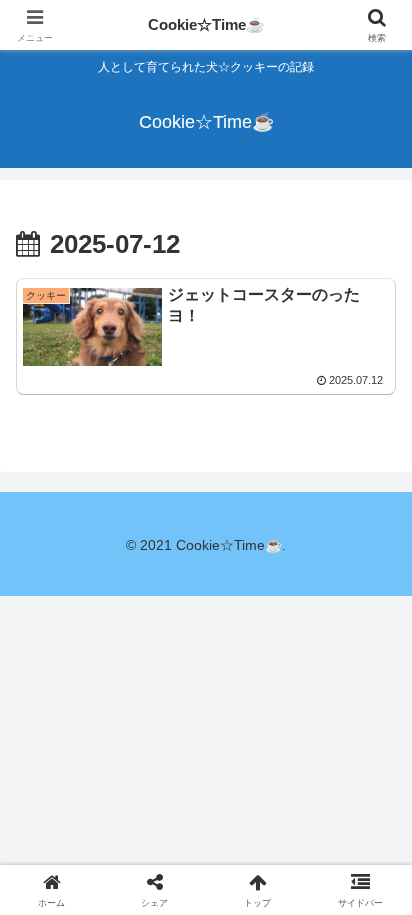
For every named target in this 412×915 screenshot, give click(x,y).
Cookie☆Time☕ (206, 24)
